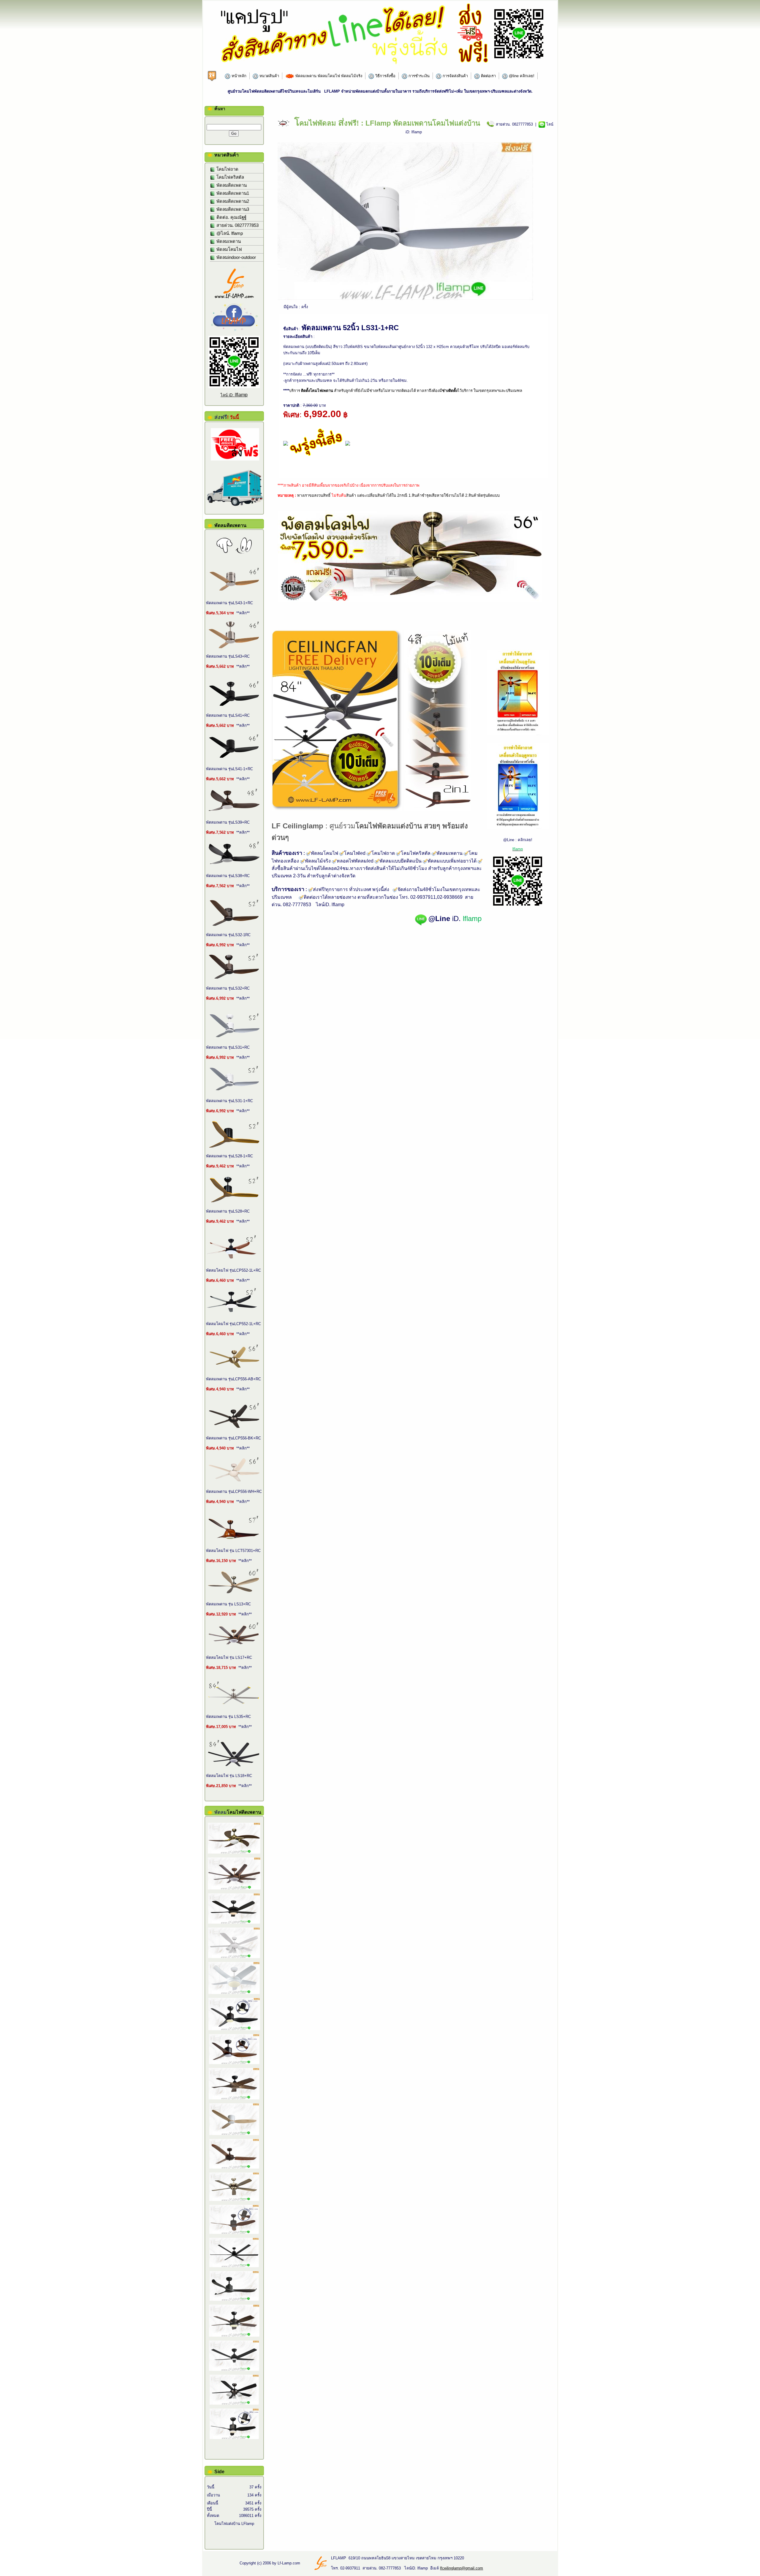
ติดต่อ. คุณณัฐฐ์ (231, 217)
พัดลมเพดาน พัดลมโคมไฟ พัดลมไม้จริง (328, 76)
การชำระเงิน (418, 76)
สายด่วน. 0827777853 (237, 225)
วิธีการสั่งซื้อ (385, 76)
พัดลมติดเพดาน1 (232, 193)
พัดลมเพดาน (228, 241)
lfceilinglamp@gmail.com (461, 2568)
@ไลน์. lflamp (229, 233)
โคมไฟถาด (227, 169)
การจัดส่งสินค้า (455, 76)
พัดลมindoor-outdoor (236, 257)
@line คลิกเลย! (521, 76)
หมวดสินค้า (269, 76)
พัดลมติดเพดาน (231, 185)
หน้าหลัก (238, 76)
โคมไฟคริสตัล (230, 177)
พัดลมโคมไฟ (229, 249)
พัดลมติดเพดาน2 (232, 201)
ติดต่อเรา (488, 76)
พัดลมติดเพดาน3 (232, 209)
